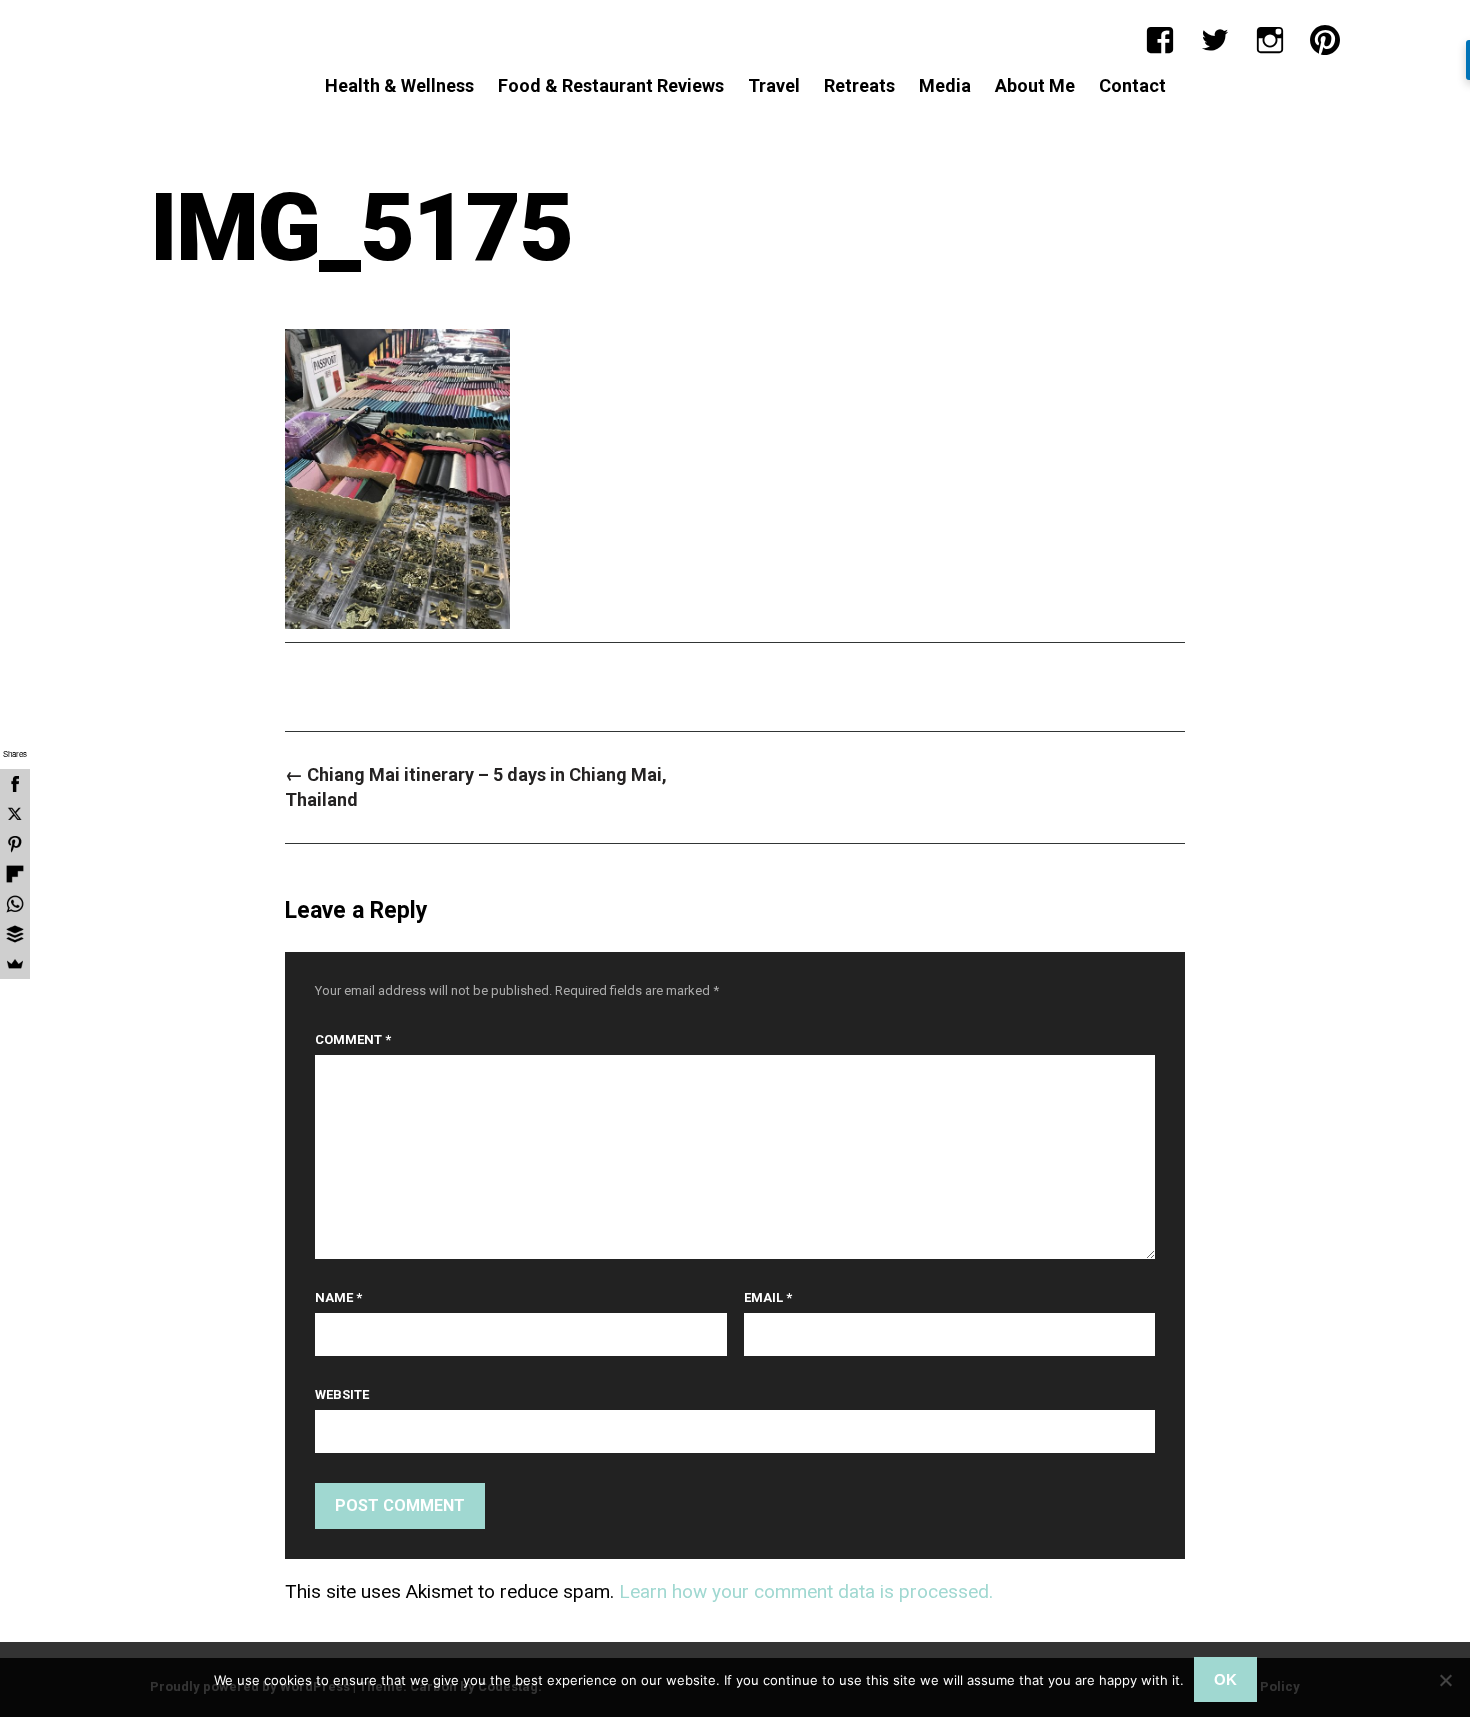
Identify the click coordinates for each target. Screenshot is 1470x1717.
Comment (353, 1039)
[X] (15, 814)
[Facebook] (1160, 40)
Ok (1225, 1679)
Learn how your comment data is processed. (806, 1591)
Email (768, 1297)
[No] (1445, 1680)
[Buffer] (15, 934)
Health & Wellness (399, 85)
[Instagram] (1270, 40)
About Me (1035, 85)
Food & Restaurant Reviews (611, 85)
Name (338, 1297)
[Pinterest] (1325, 40)
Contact (1132, 85)
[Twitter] (1215, 40)
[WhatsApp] (15, 904)
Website (342, 1394)
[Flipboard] (15, 874)
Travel (774, 85)
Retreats (859, 85)
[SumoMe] (15, 964)
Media (945, 85)
